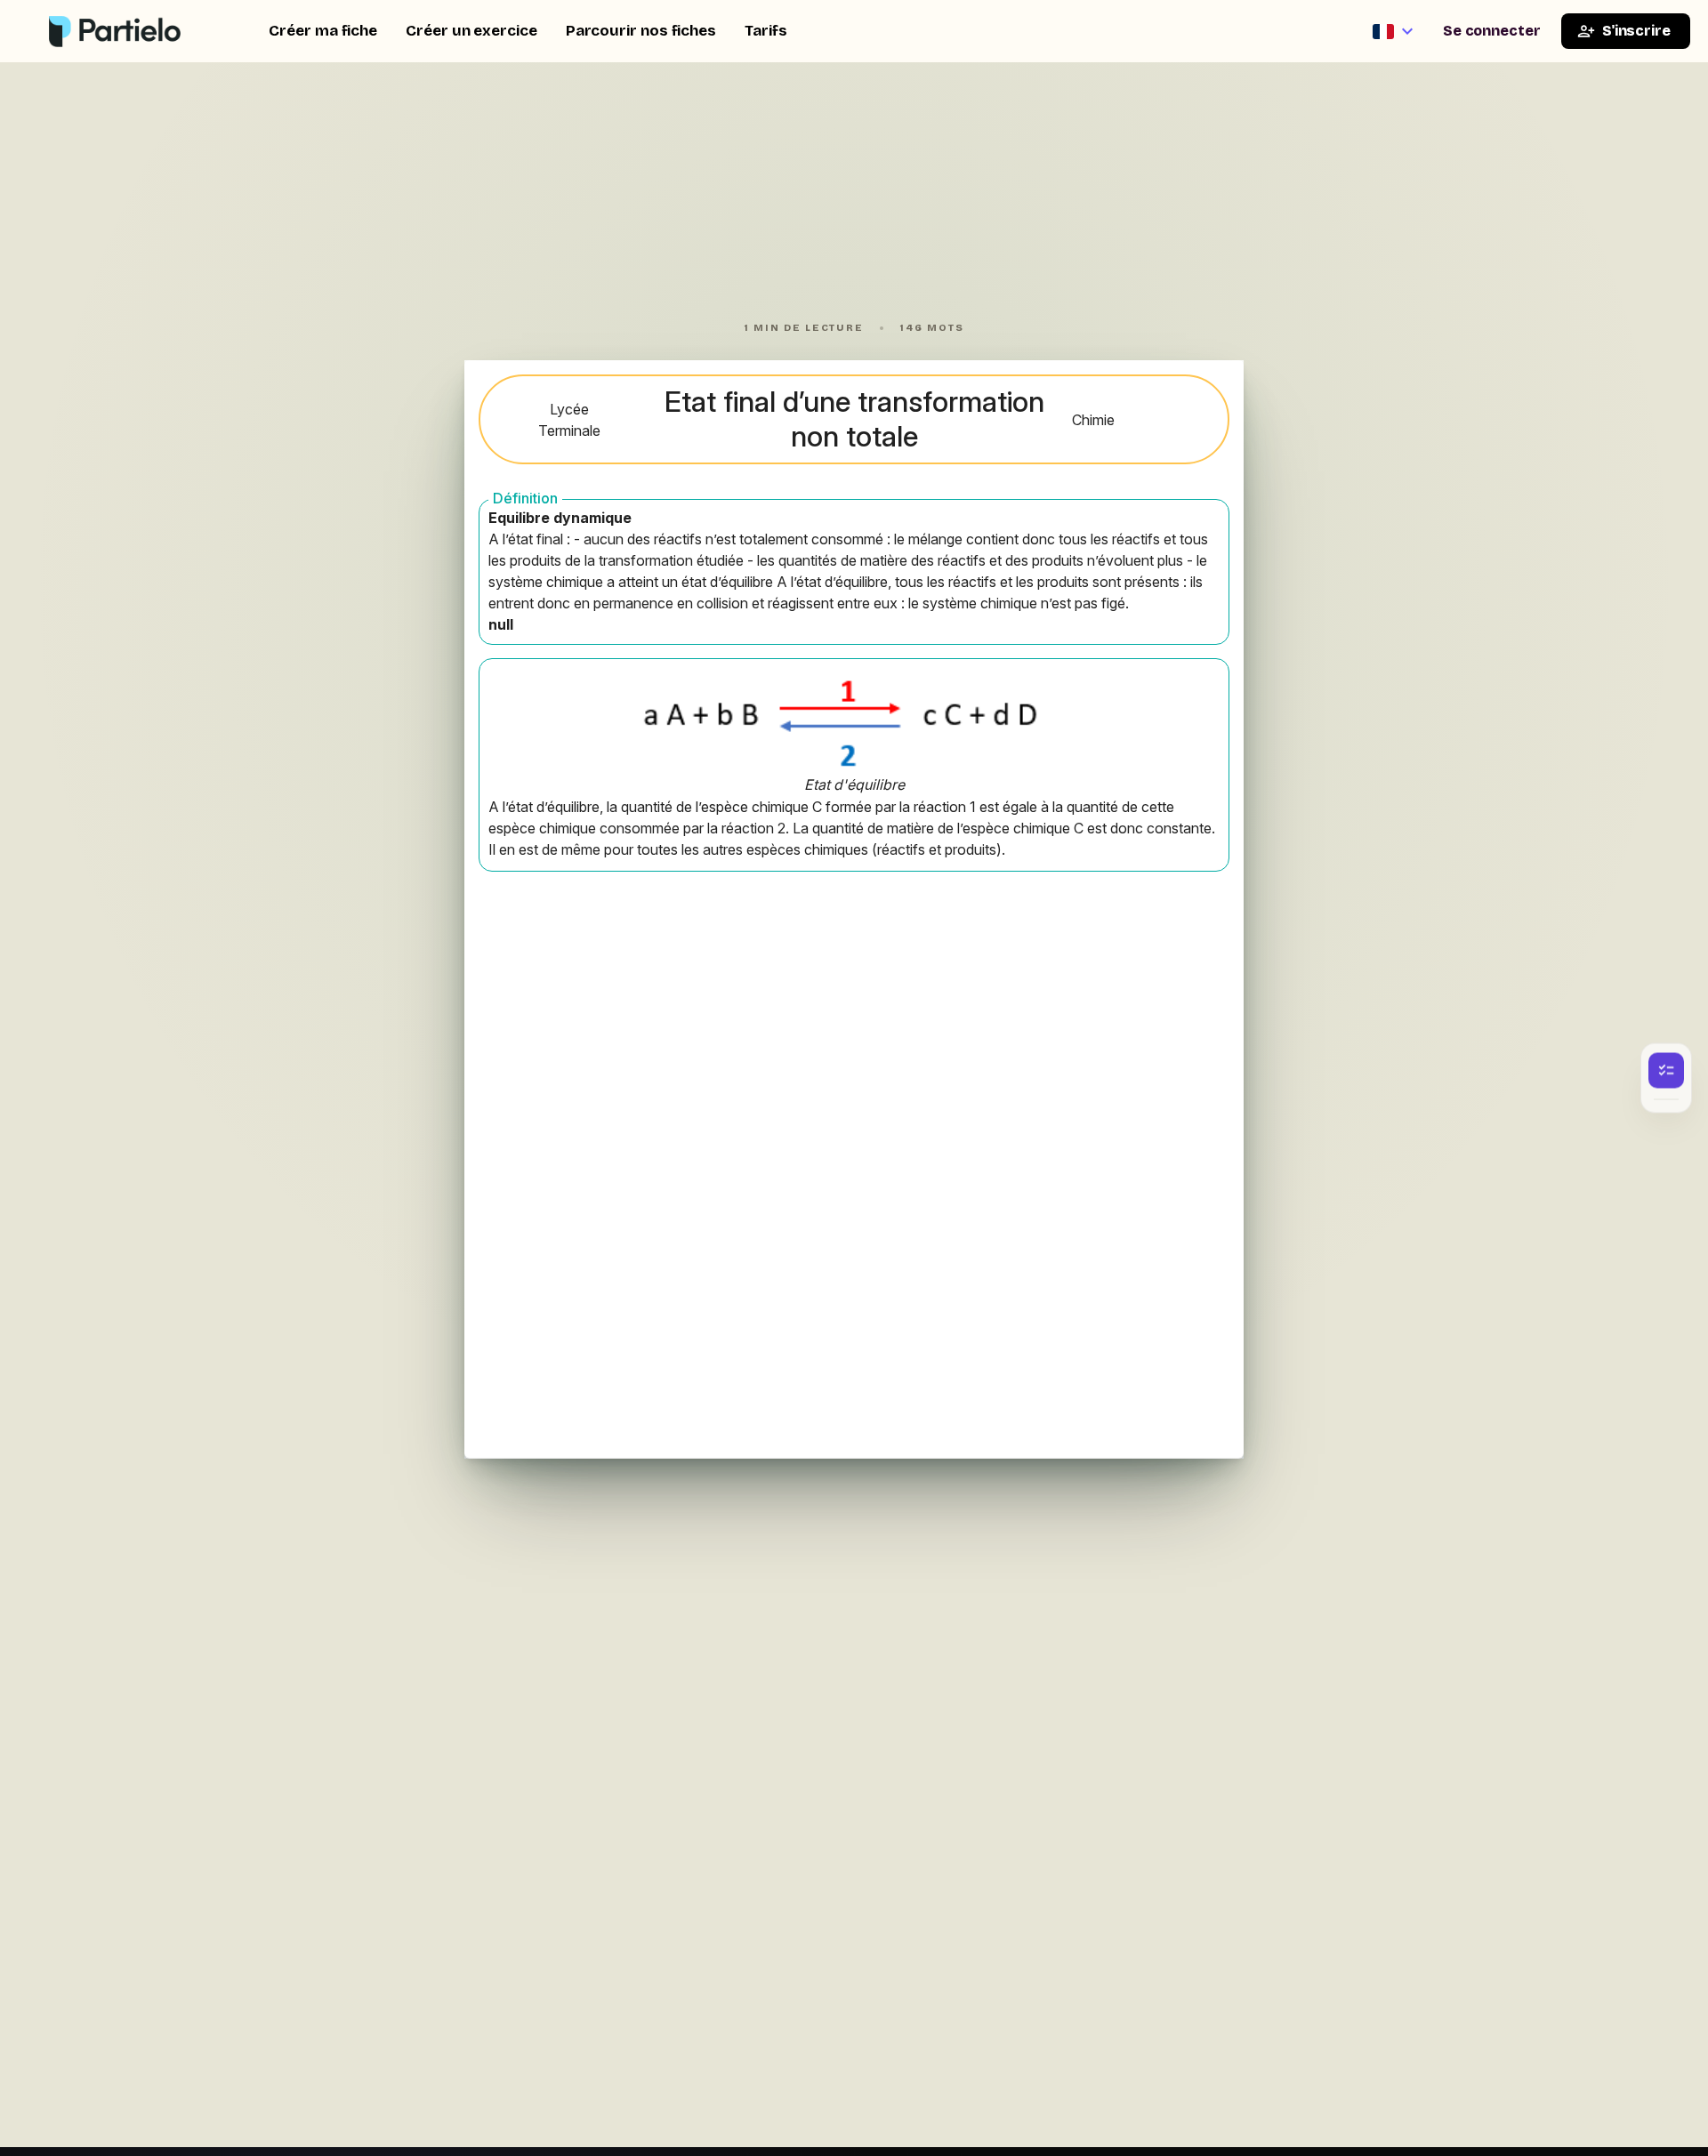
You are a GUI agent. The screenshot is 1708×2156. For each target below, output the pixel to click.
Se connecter (1492, 31)
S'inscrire (1636, 31)
